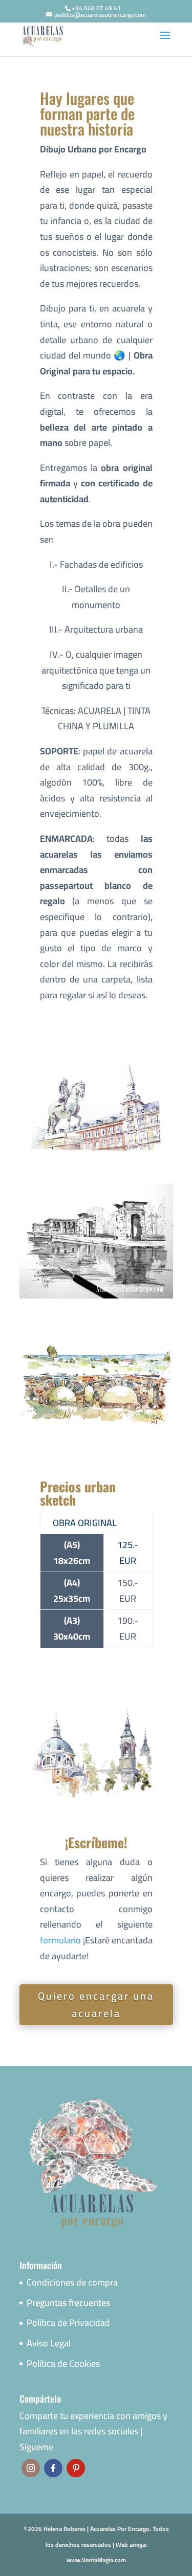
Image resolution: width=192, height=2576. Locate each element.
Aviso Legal (49, 2343)
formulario (60, 1940)
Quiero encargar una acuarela (96, 2004)
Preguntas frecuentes (68, 2303)
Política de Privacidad (68, 2323)
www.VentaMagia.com (96, 2560)
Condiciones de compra (72, 2282)
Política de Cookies (63, 2364)
